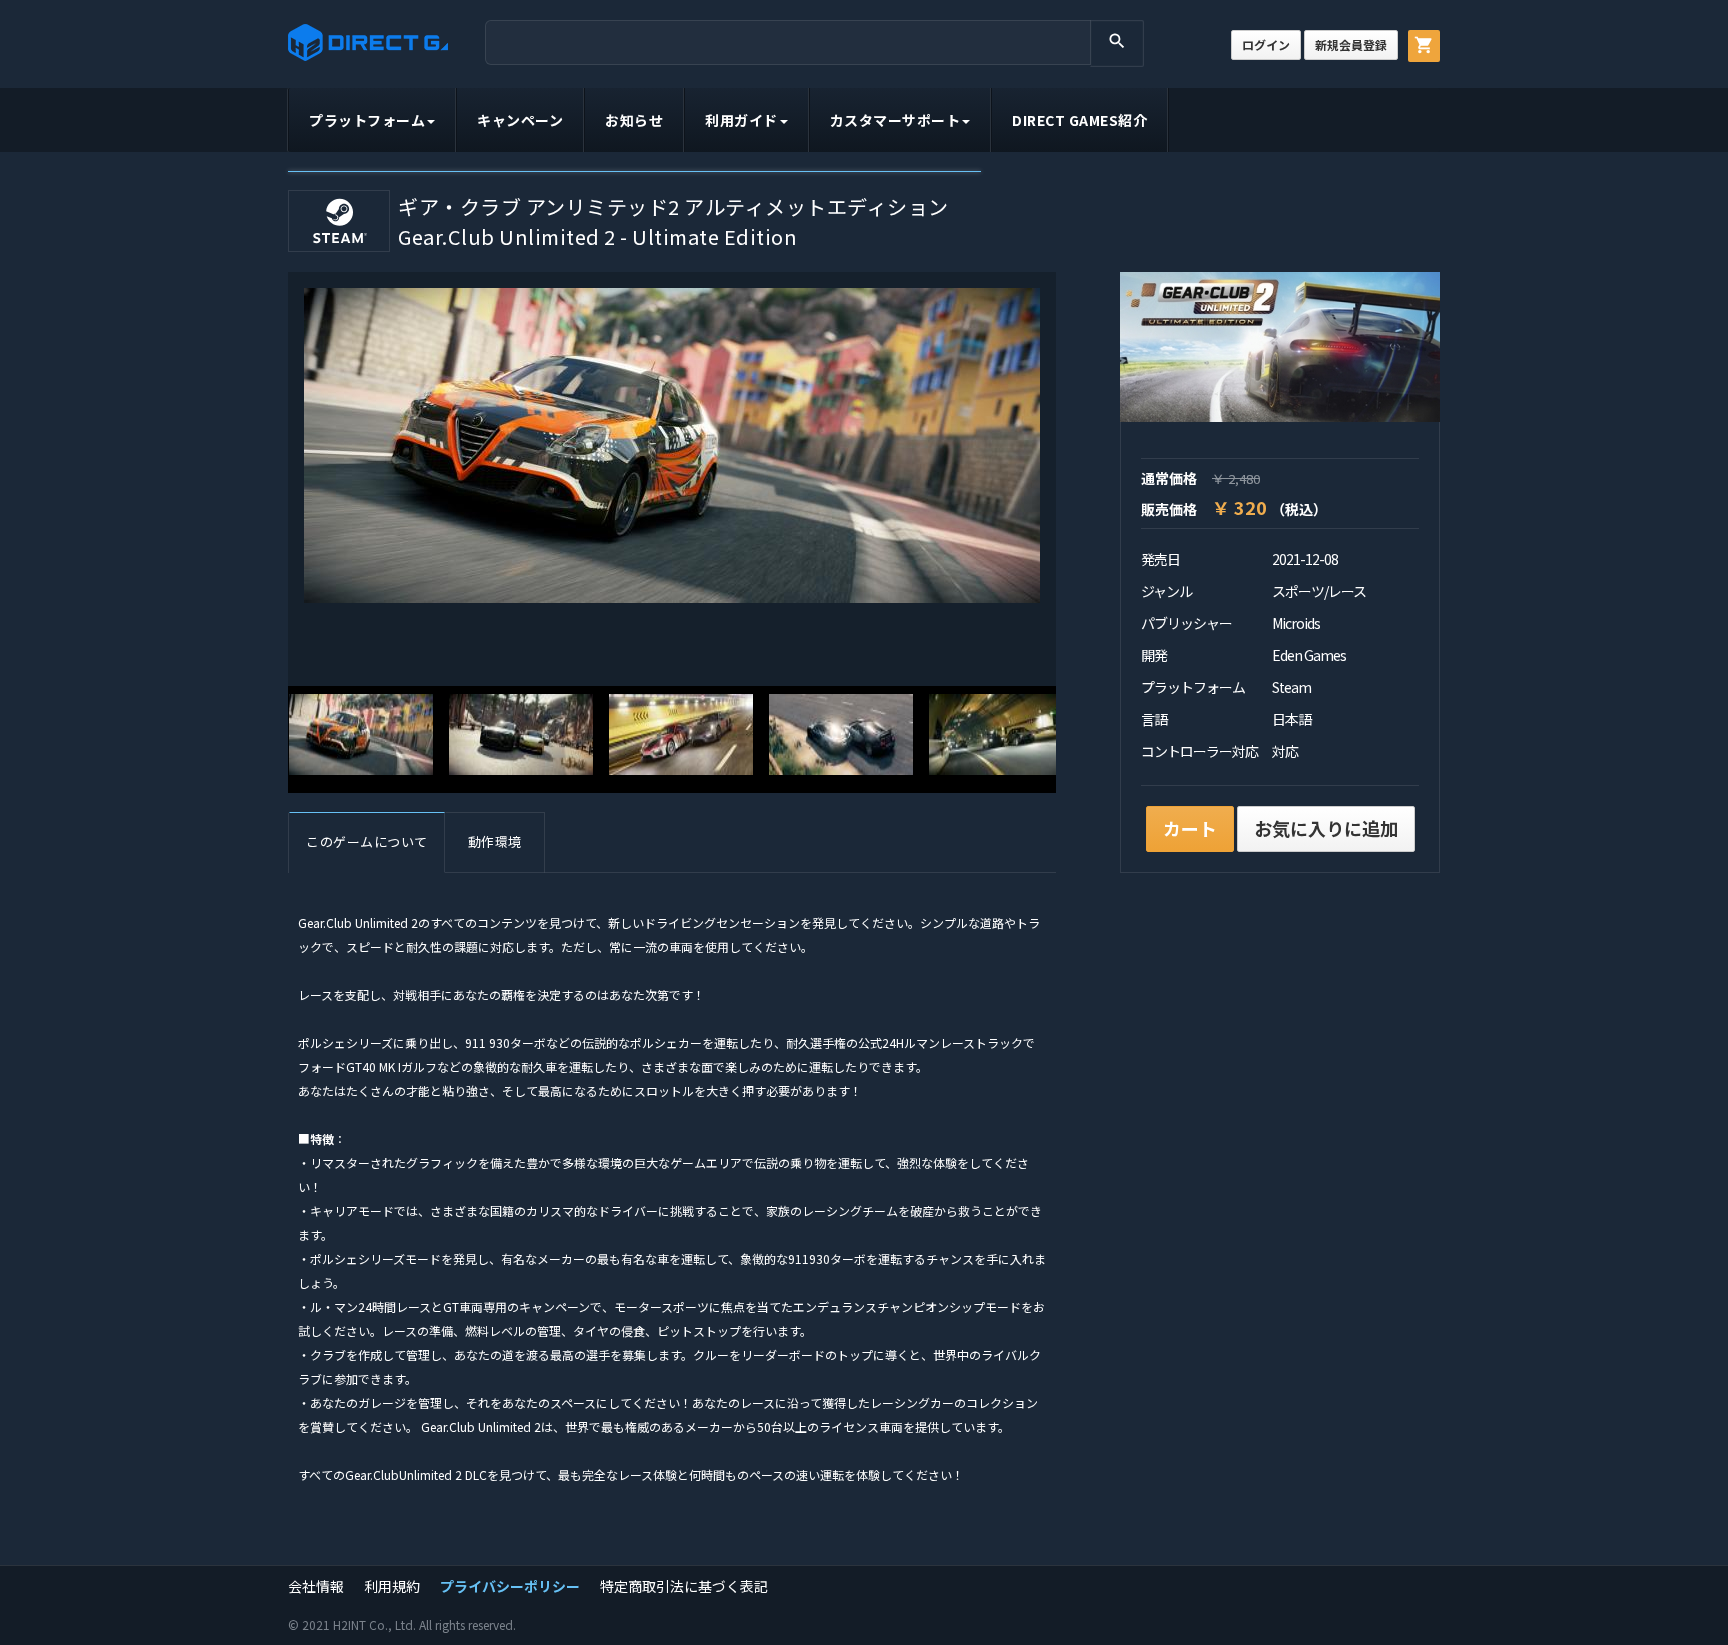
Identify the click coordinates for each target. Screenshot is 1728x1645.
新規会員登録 (1351, 44)
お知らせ (634, 120)
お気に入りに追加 (1326, 828)
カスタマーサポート (895, 120)
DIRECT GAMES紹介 (1079, 120)
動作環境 (495, 841)
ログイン (1266, 44)
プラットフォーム (367, 120)
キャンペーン (520, 120)
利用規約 (392, 1586)
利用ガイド (741, 120)
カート (1190, 828)
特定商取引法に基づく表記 (684, 1586)
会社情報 (316, 1586)
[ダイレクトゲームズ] (368, 42)
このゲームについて (367, 841)
